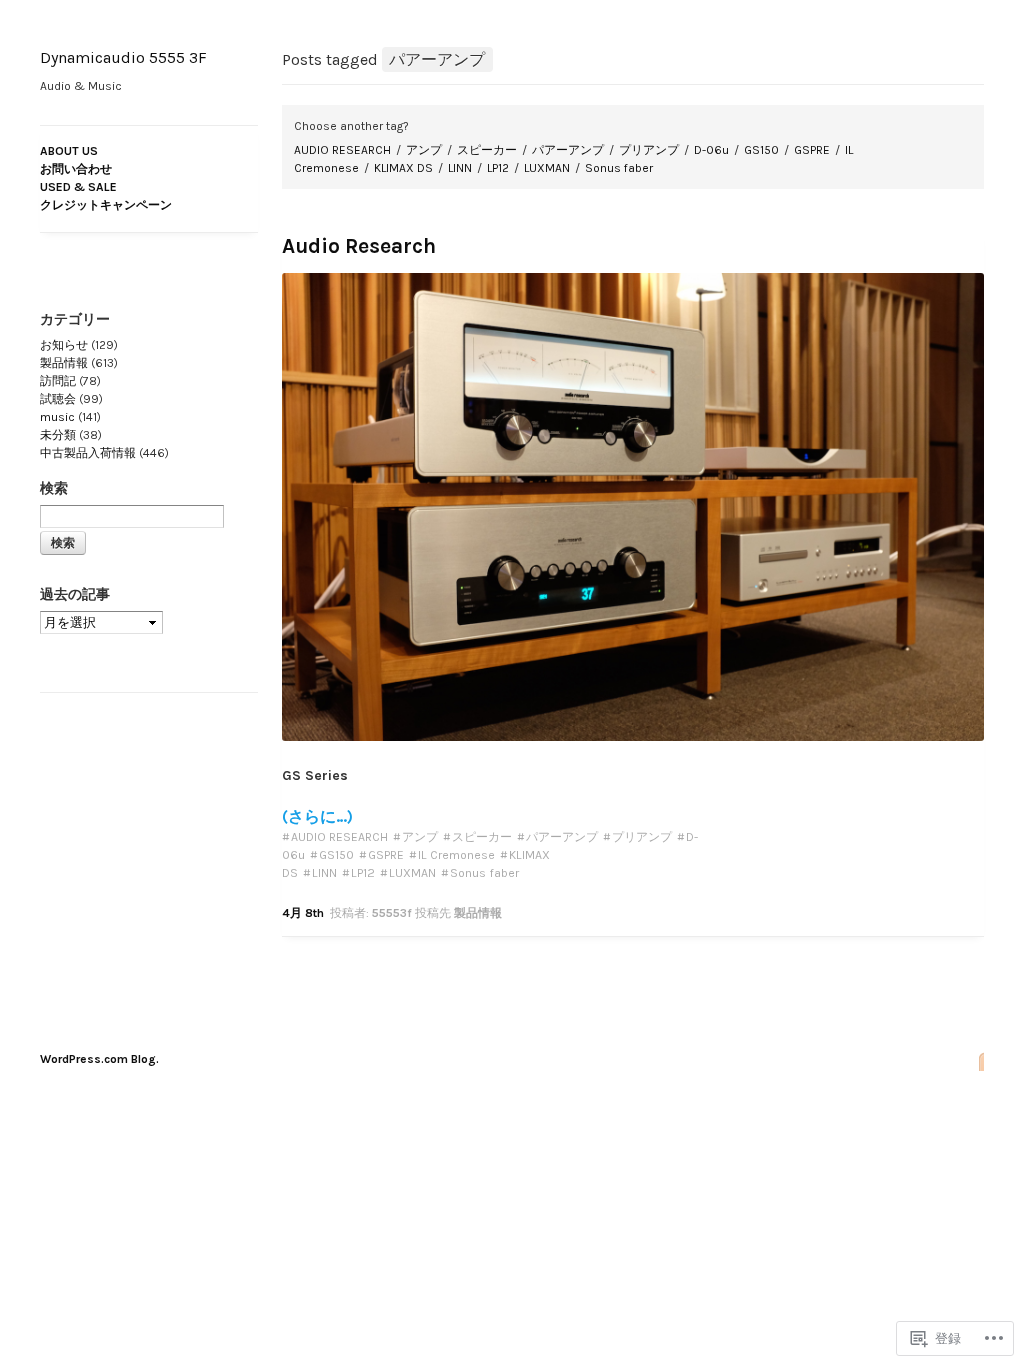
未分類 (58, 435)
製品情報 (478, 913)
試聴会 (58, 399)
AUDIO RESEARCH (342, 150)
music (57, 417)
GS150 (761, 150)
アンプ (424, 150)
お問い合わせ (76, 169)
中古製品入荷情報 (88, 453)
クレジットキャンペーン (106, 205)
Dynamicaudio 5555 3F (123, 57)
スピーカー (487, 150)
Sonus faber (619, 168)
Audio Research (359, 246)
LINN (460, 168)
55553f (392, 913)
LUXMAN (547, 168)
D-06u (711, 150)
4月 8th (303, 913)
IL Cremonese (456, 855)
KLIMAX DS (403, 168)
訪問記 (58, 381)
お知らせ (64, 345)
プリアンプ (649, 150)
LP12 (498, 168)
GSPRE (812, 150)
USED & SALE (78, 187)
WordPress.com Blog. (99, 1059)
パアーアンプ (568, 150)
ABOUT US (69, 151)
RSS (976, 1060)
